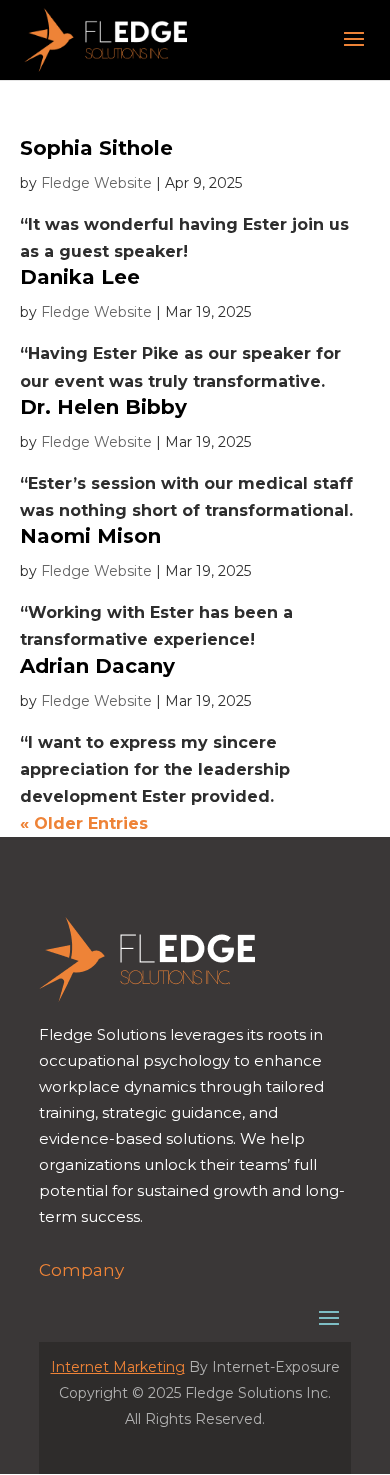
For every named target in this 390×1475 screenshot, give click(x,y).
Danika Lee (80, 277)
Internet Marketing (118, 1367)
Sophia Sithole (96, 148)
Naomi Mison (90, 536)
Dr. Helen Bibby (103, 407)
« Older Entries (84, 823)
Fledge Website (96, 183)
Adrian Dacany (97, 666)
